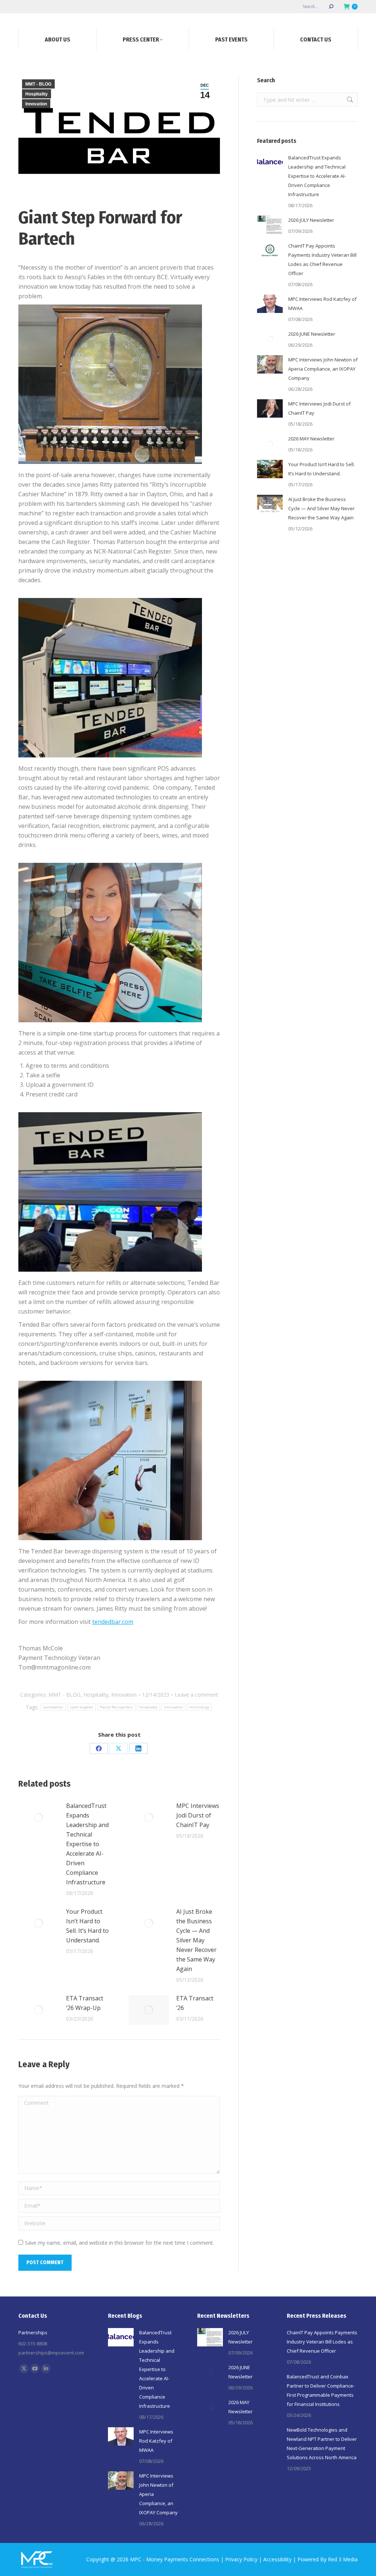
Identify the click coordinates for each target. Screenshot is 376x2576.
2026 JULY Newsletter (311, 220)
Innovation (36, 104)
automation (53, 1707)
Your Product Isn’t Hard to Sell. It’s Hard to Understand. (87, 1926)
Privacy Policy (241, 2559)
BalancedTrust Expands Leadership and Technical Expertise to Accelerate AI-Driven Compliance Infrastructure (87, 1844)
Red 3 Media (343, 2559)
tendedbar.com (113, 1622)
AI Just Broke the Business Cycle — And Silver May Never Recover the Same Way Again (196, 1940)
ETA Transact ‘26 (195, 2003)
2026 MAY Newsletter (311, 439)
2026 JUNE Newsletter (312, 334)
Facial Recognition (116, 1707)
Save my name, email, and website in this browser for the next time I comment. (120, 2243)
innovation (173, 1707)
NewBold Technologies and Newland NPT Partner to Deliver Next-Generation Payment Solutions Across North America (322, 2444)
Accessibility (277, 2559)
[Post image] (39, 1817)
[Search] (331, 7)
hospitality (149, 1707)
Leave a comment (196, 1695)
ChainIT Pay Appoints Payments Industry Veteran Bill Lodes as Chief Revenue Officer (322, 260)
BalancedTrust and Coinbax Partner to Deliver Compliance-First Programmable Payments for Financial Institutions (321, 2390)
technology (199, 1707)
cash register (82, 1707)
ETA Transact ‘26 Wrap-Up (85, 2003)
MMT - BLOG (38, 84)
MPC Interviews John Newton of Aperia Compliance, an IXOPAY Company (323, 369)
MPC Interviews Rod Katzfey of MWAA (322, 304)
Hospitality (37, 94)
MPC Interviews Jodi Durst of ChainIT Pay (198, 1815)
